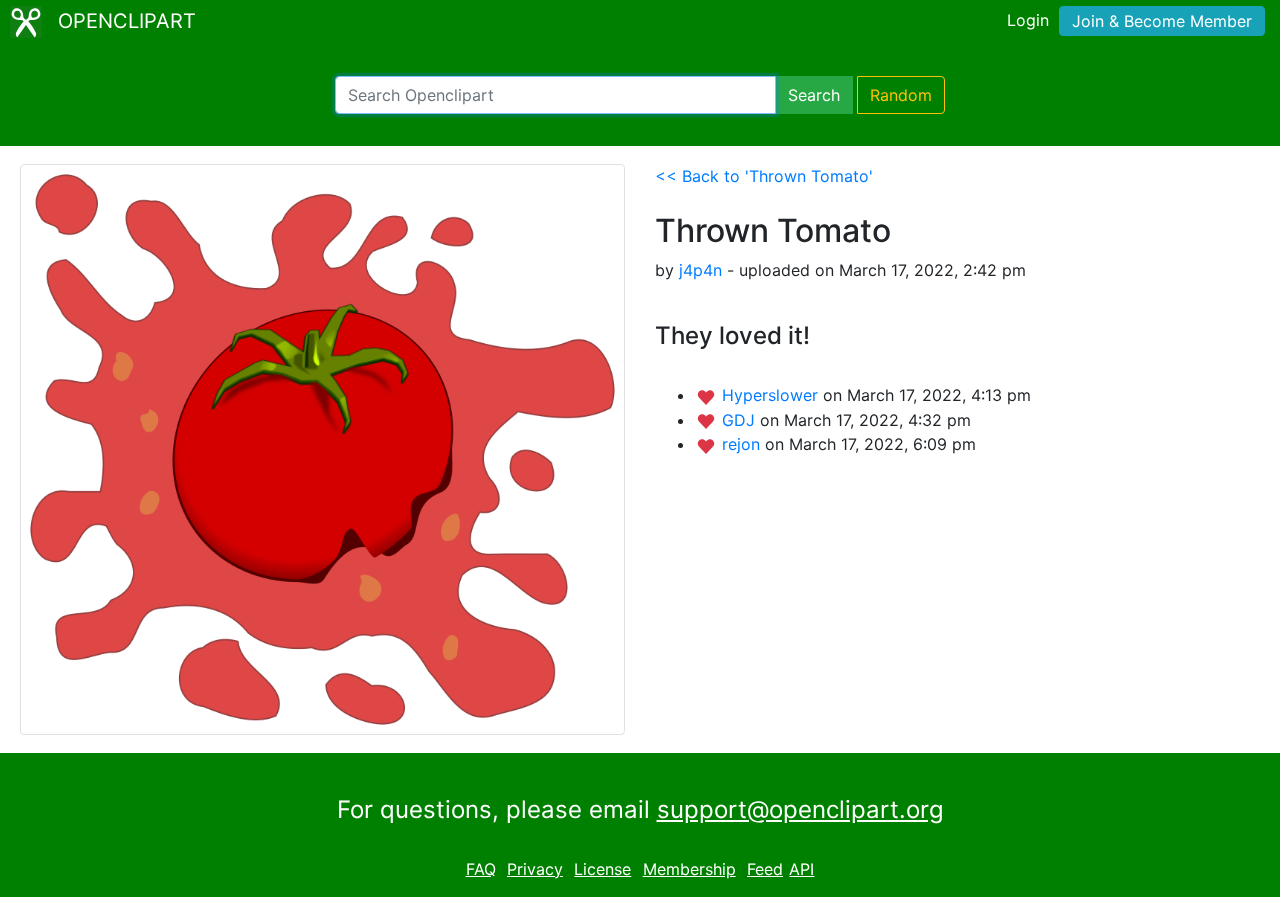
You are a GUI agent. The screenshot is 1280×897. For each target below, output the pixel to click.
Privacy (535, 869)
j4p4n (700, 270)
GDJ (741, 420)
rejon (743, 444)
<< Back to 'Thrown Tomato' (764, 176)
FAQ (481, 869)
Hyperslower (772, 395)
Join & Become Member (1162, 21)
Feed (765, 869)
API (801, 869)
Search (814, 95)
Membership (689, 869)
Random (901, 95)
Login (1028, 20)
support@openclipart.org (800, 809)
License (602, 869)
